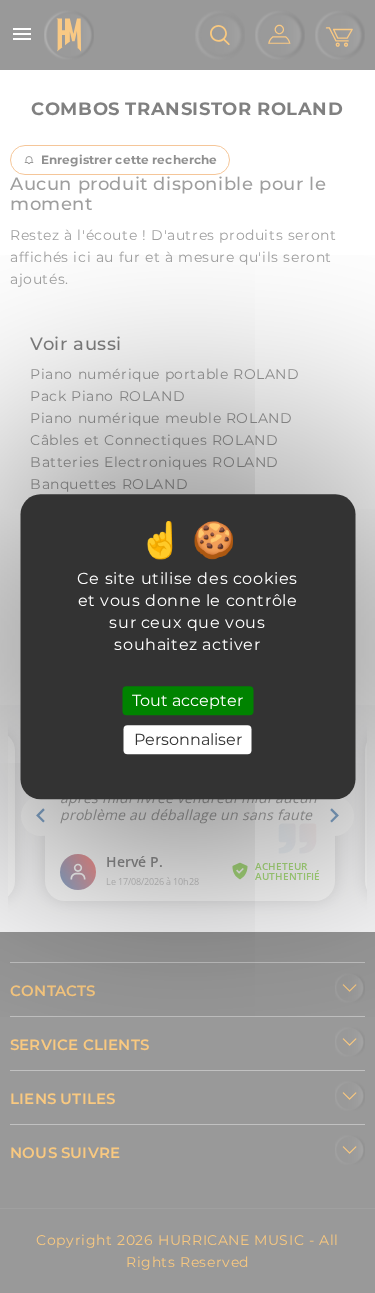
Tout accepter (187, 700)
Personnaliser (188, 739)
